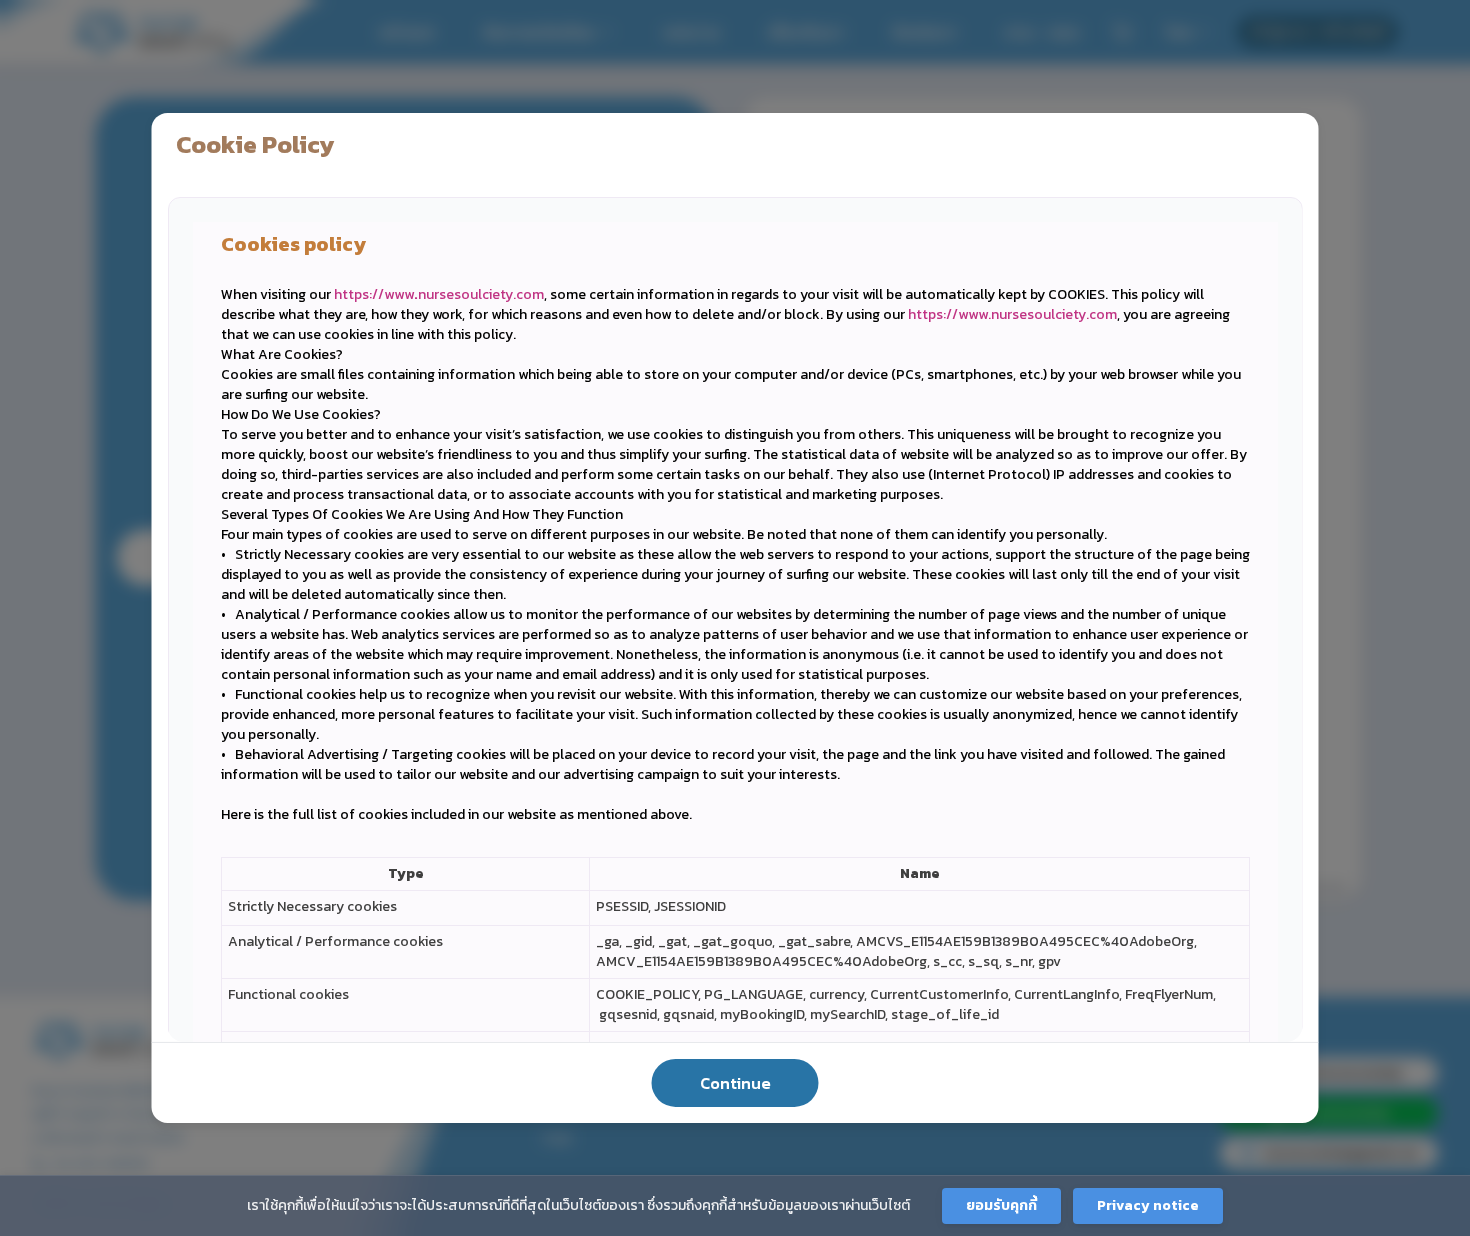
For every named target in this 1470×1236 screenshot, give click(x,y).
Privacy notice (1148, 1205)
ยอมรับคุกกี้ (1001, 1205)
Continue (735, 1083)
